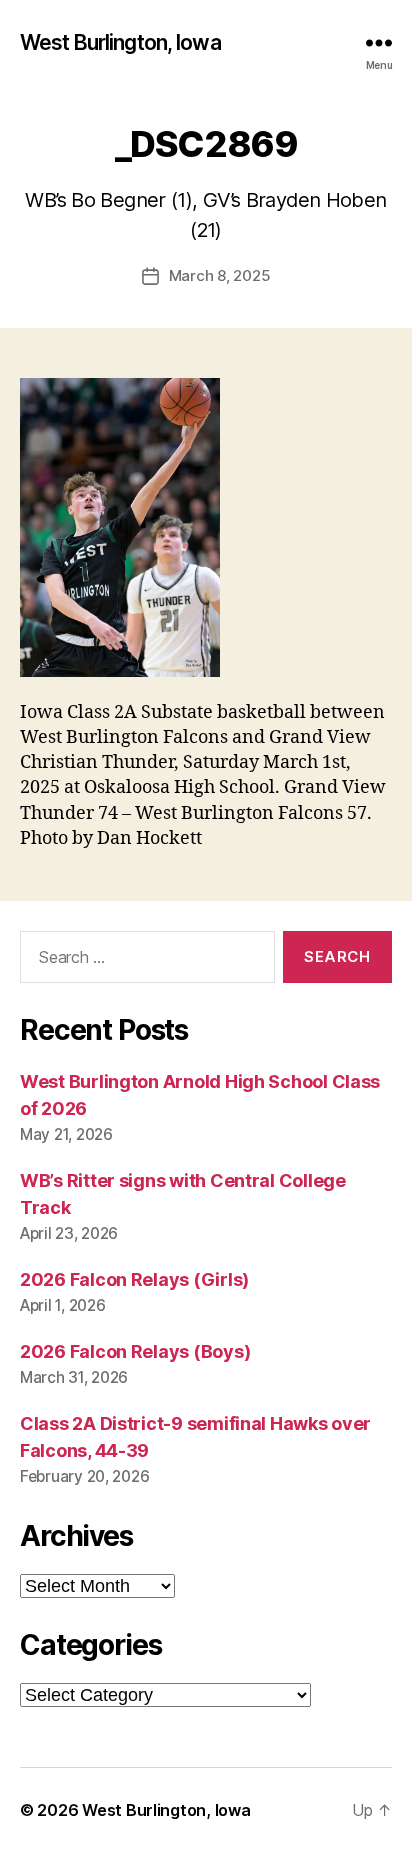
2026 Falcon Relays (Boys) (135, 1351)
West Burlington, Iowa (120, 42)
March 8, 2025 (220, 275)
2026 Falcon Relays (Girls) (134, 1279)
